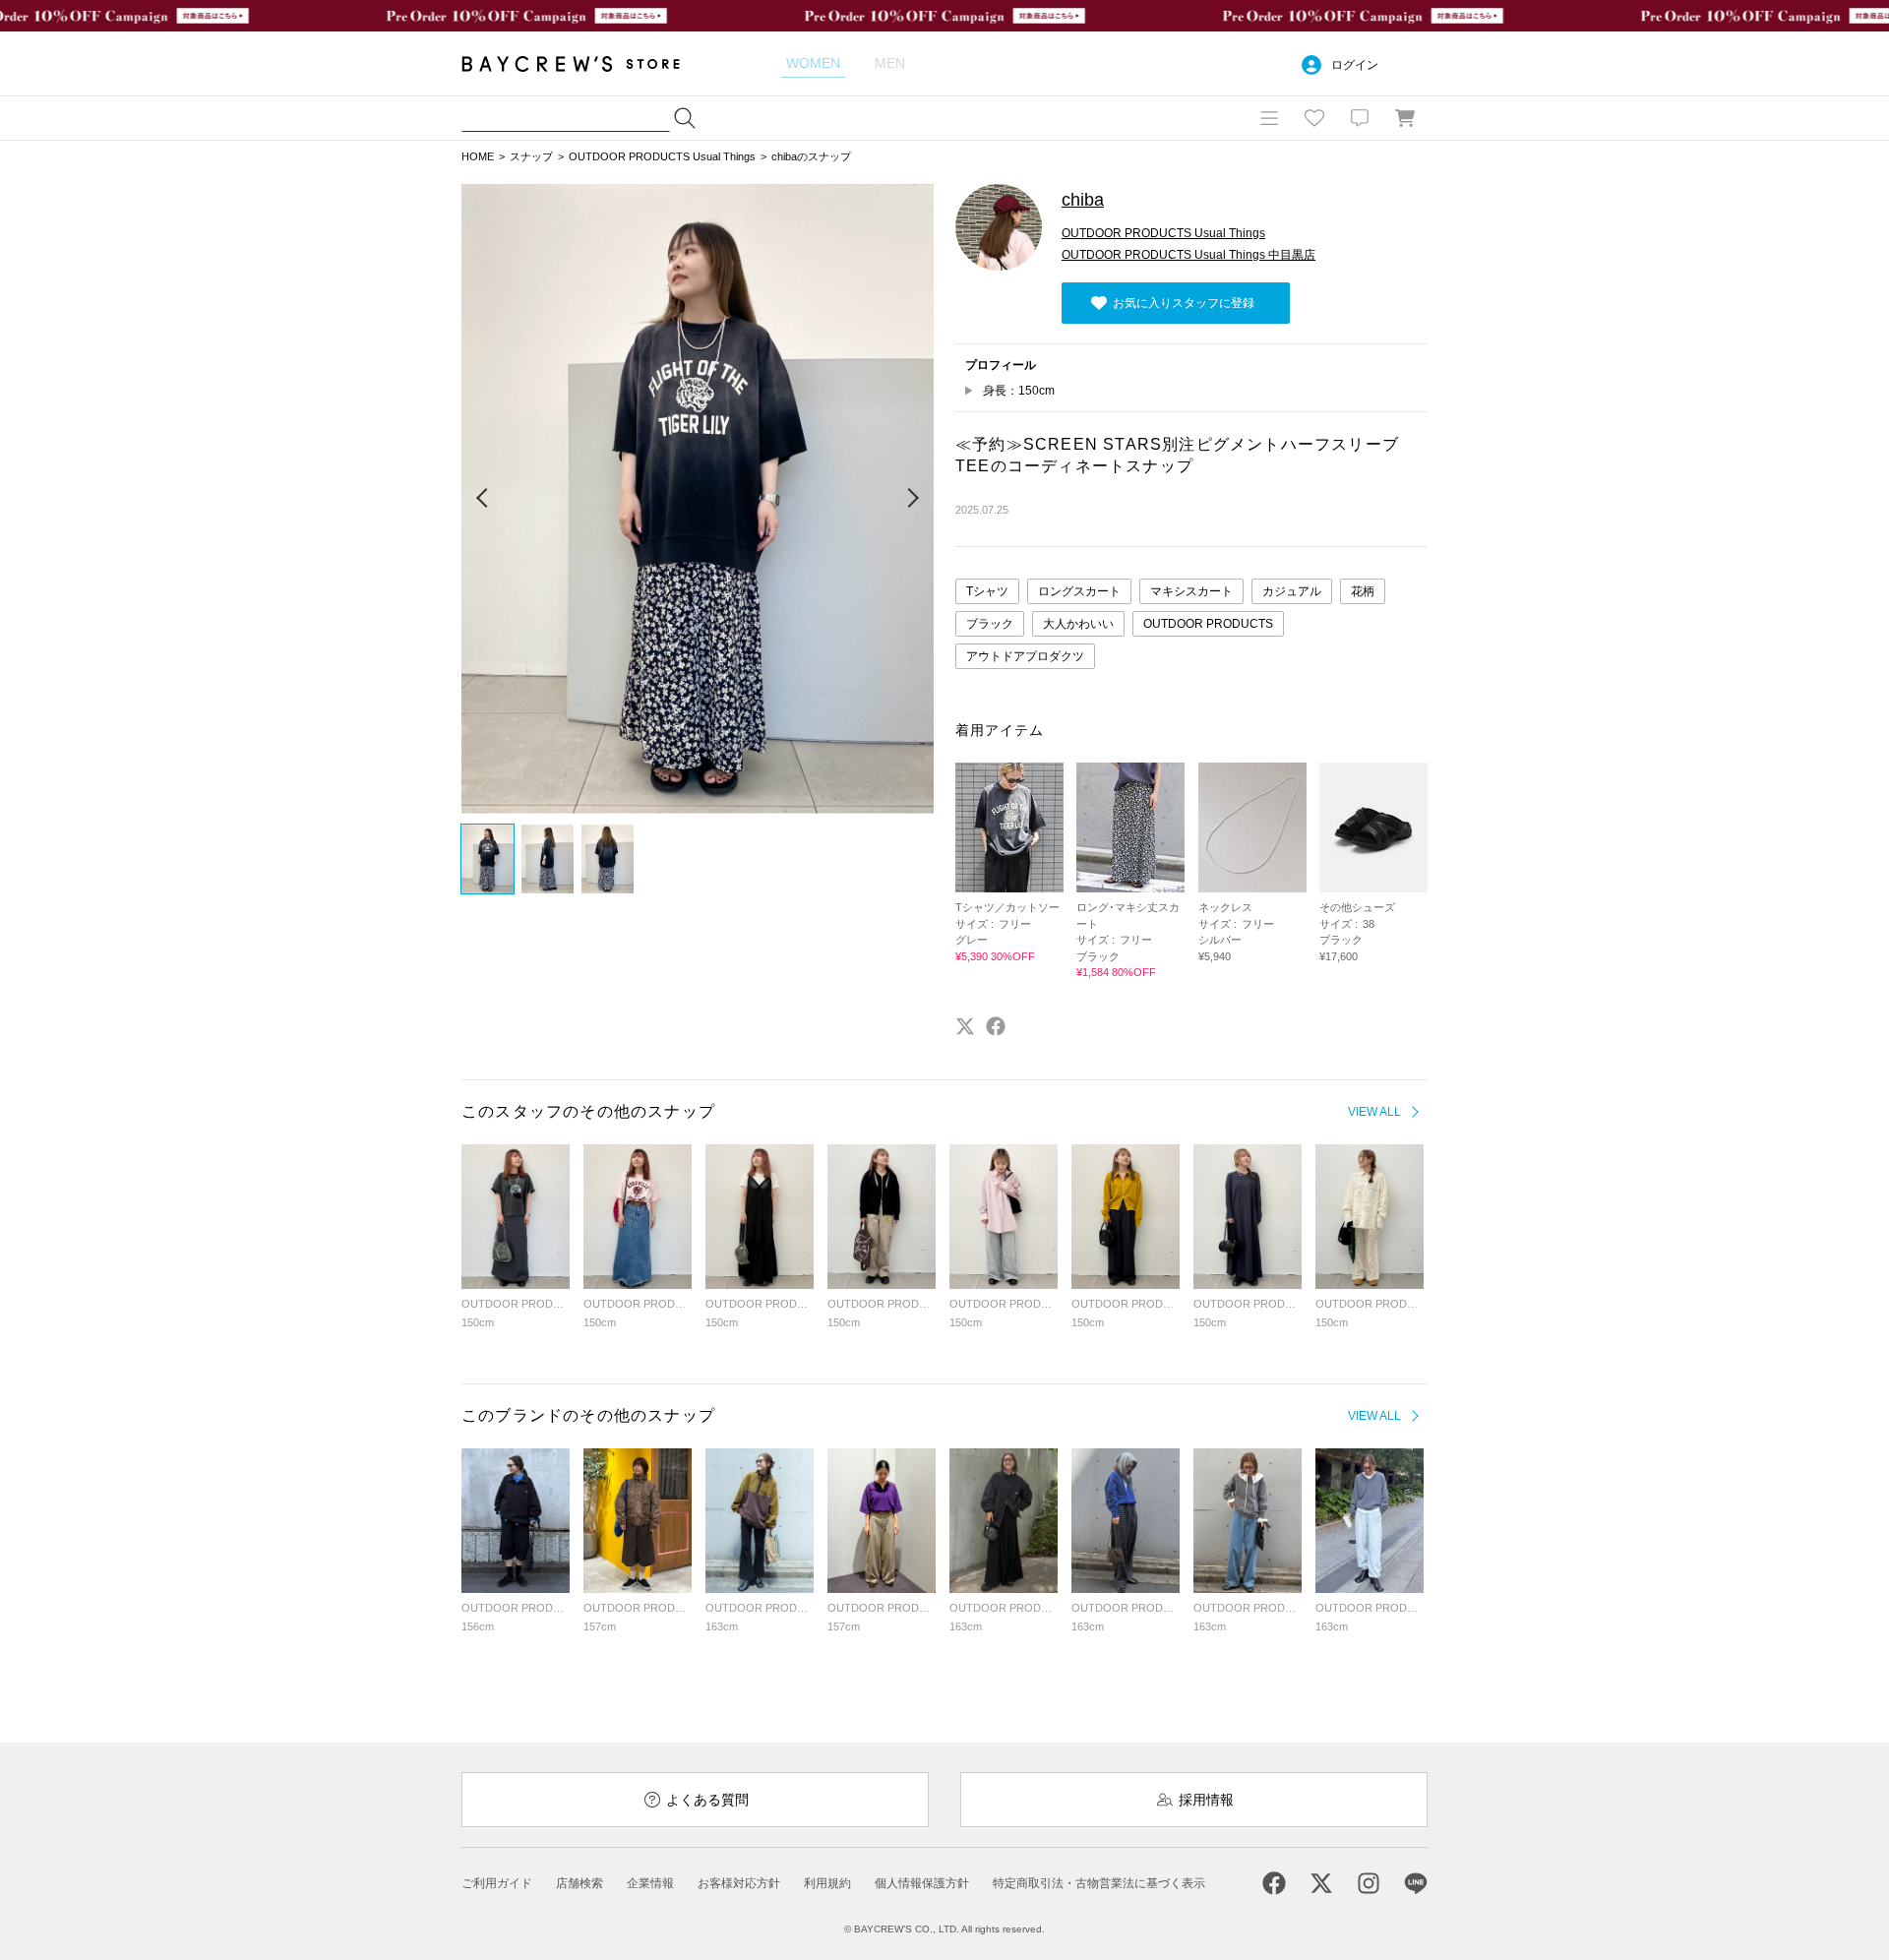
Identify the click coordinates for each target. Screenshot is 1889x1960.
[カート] (1405, 118)
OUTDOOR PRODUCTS (1208, 624)
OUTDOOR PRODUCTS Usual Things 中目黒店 (1188, 255)
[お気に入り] (1314, 118)
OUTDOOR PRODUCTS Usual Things (662, 156)
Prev (483, 499)
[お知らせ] (1360, 118)
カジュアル (1292, 591)
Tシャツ (987, 591)
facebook (996, 1026)
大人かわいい (1078, 624)
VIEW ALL (1374, 1112)
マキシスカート (1191, 591)
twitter (965, 1026)
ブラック (990, 624)
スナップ (531, 156)
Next (912, 499)
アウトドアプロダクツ (1025, 656)
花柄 (1363, 591)
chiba (1083, 200)
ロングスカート (1079, 591)
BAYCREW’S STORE (584, 63)
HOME (478, 156)
